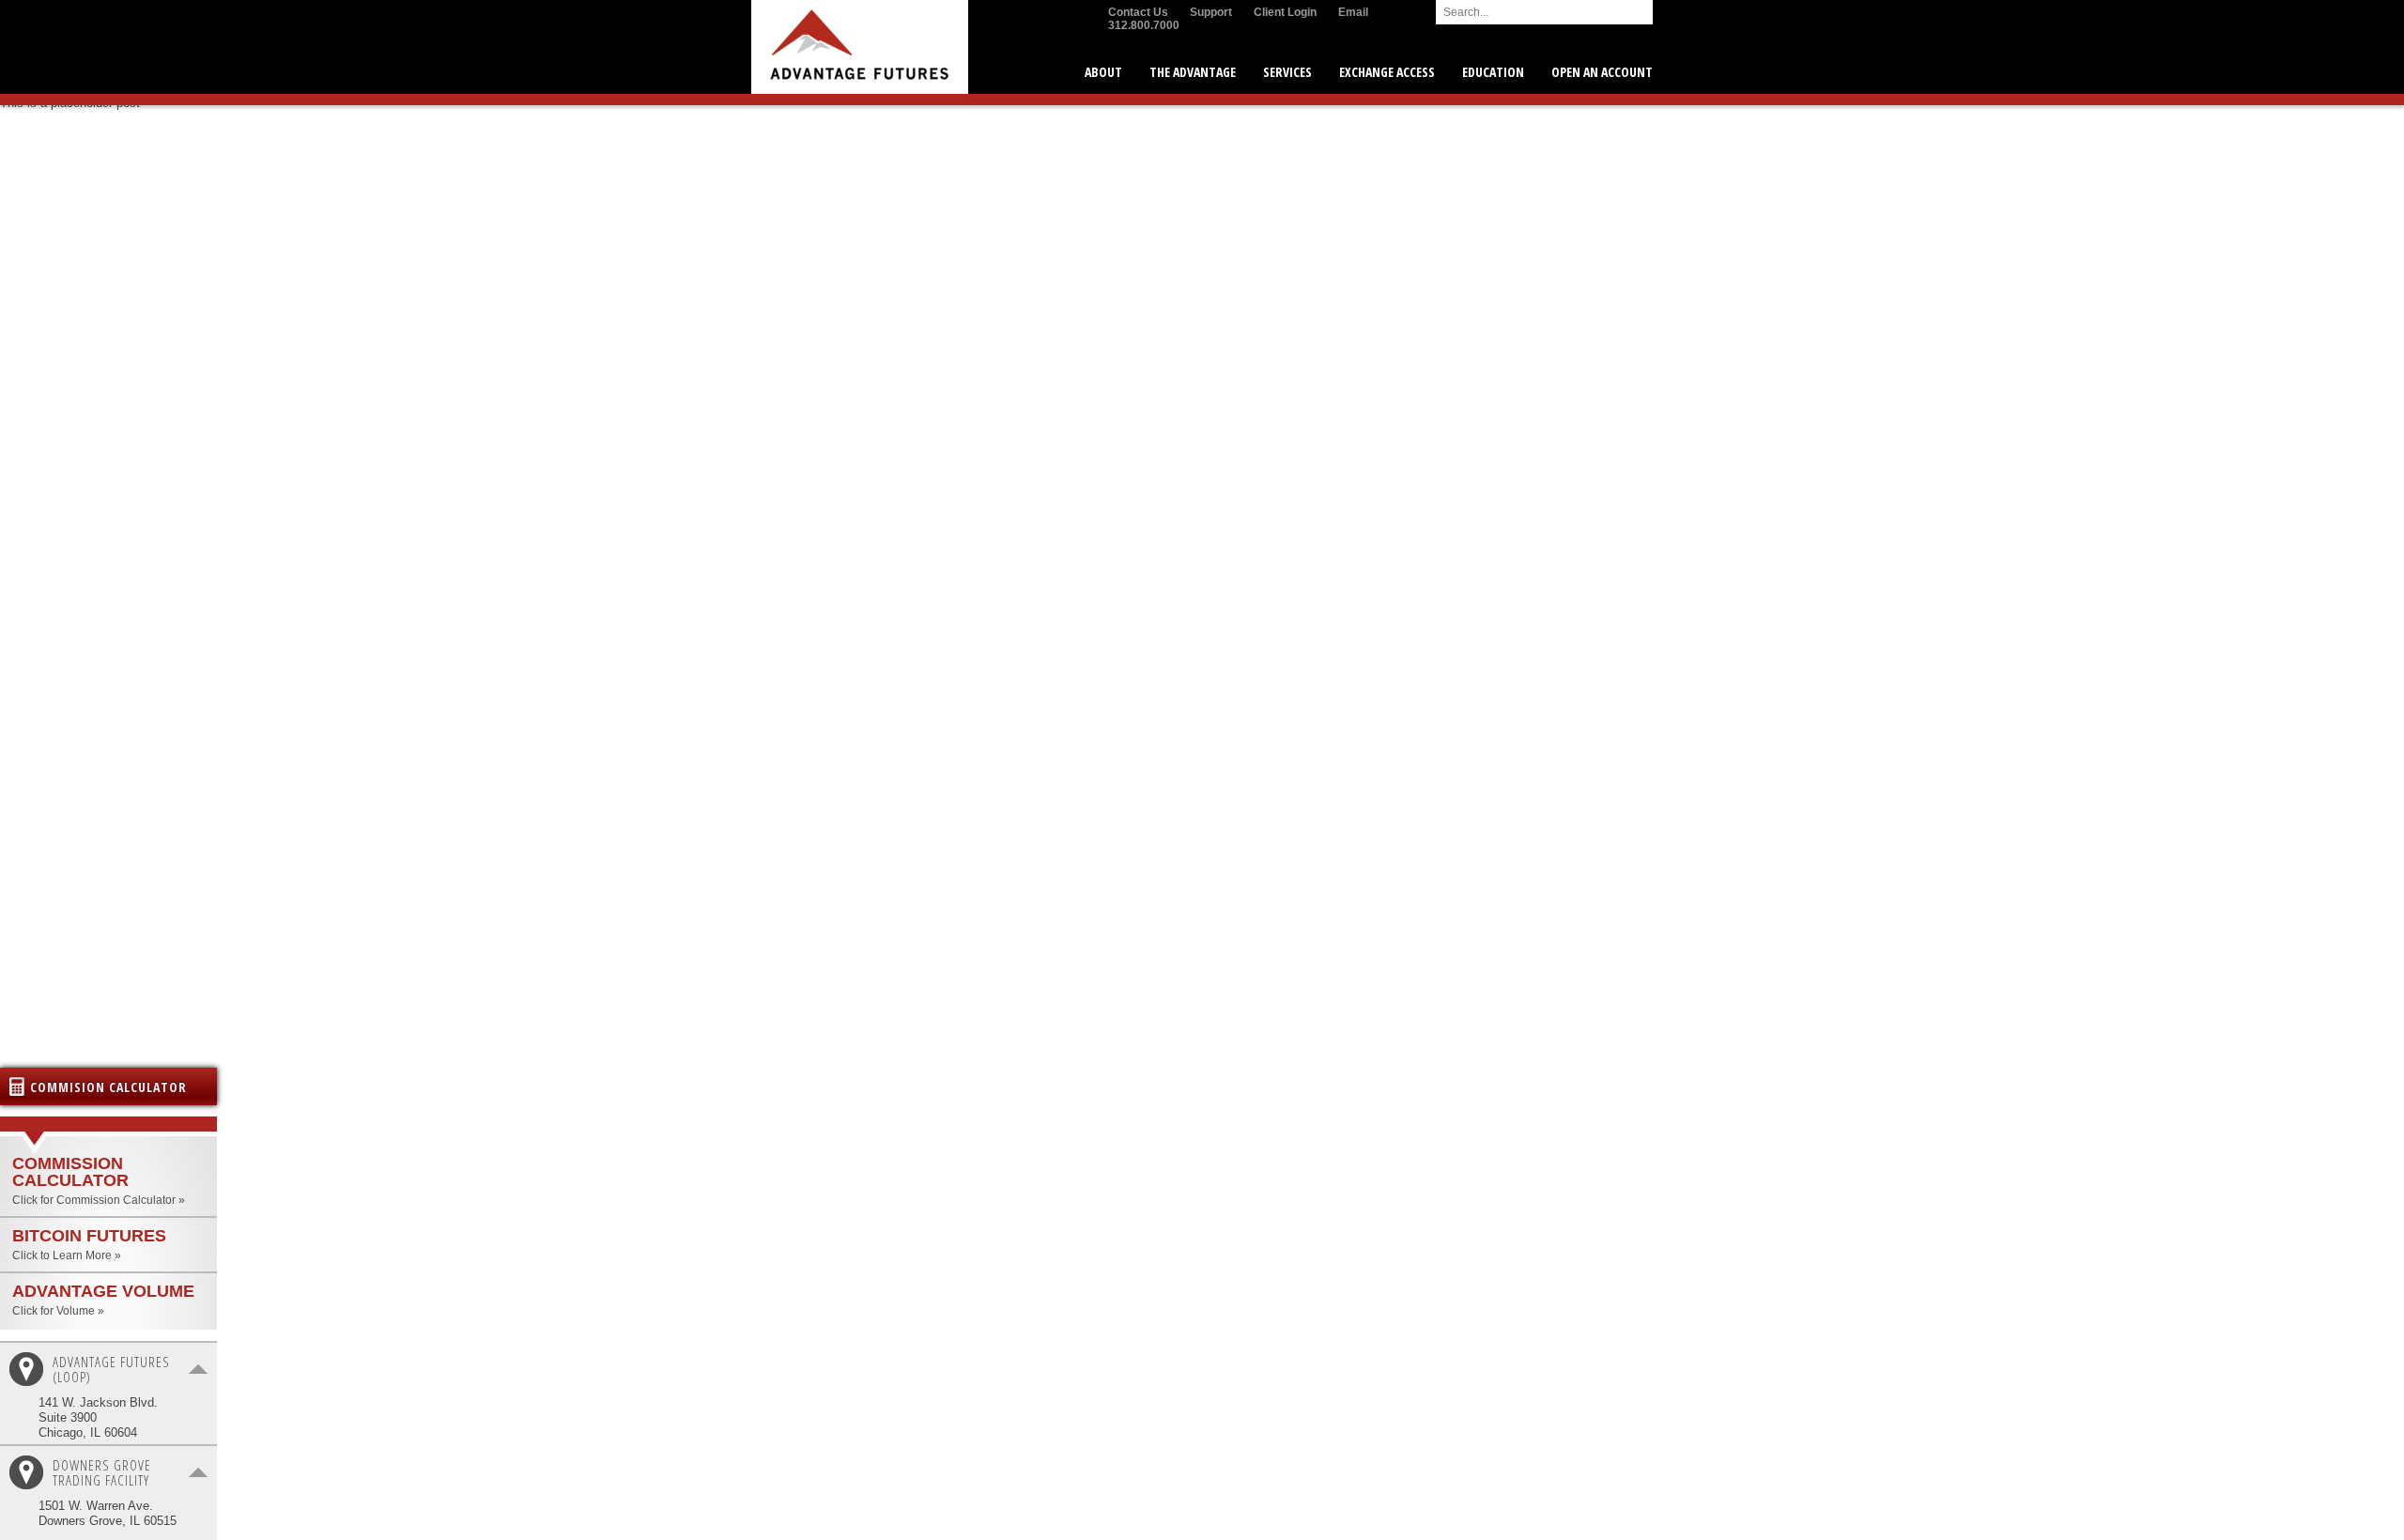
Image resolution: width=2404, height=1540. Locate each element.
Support (1211, 12)
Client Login (1285, 12)
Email (1353, 12)
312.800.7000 (1144, 25)
